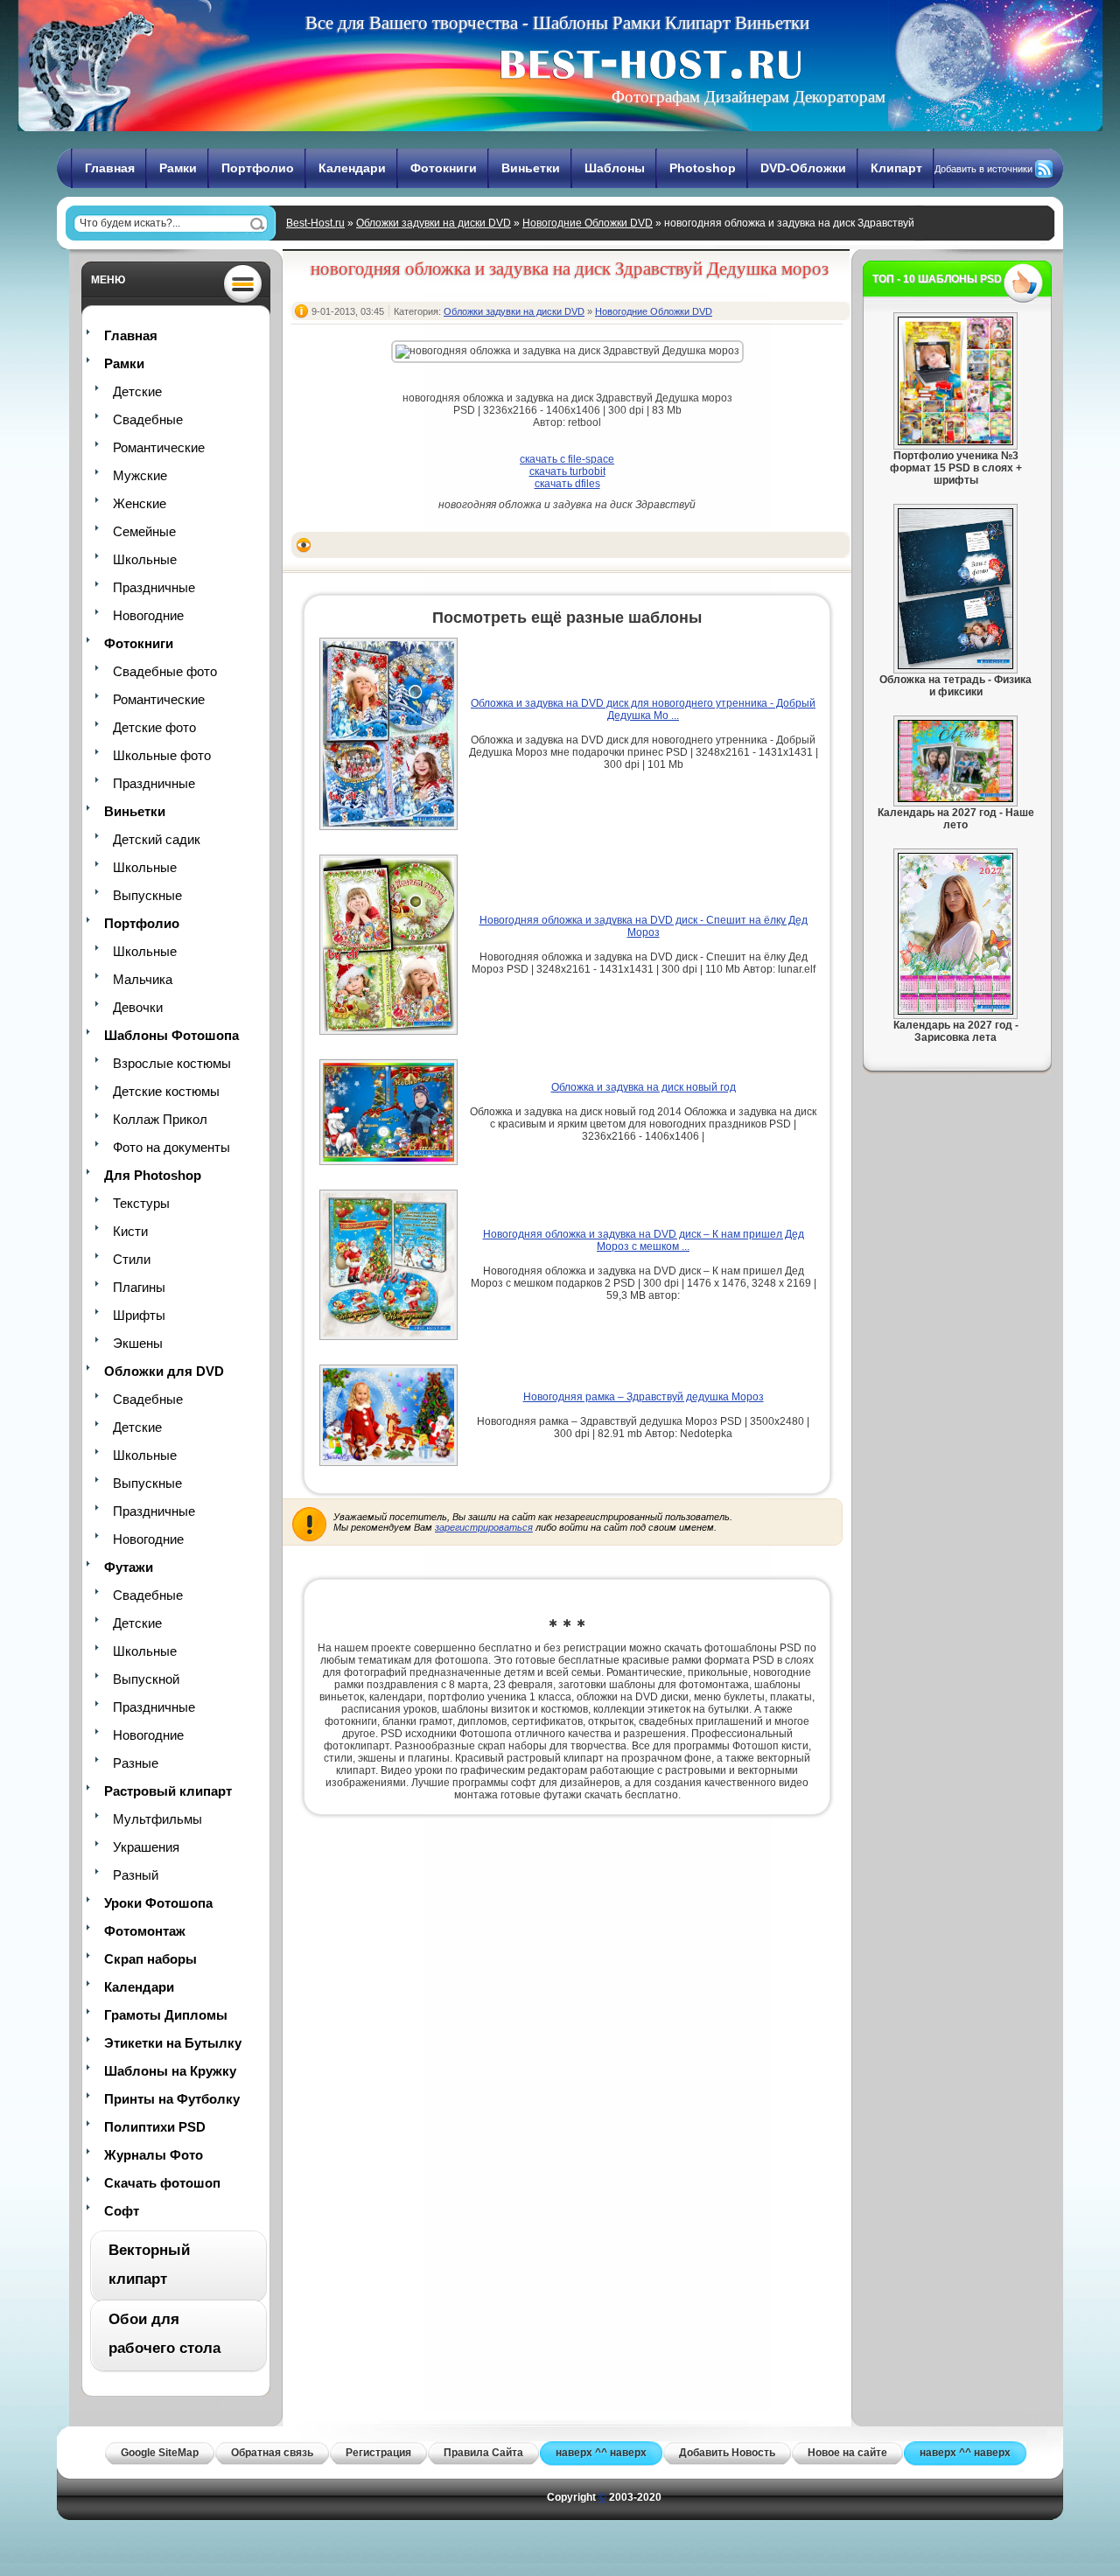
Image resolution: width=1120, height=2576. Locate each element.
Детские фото (154, 727)
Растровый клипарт (168, 1791)
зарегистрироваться (484, 1527)
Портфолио (258, 168)
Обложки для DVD (164, 1371)
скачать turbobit (567, 471)
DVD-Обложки (803, 168)
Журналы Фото (154, 2155)
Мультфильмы (157, 1819)
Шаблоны (615, 168)
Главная (110, 168)
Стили (132, 1259)
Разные (136, 1763)
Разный (136, 1875)
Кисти (130, 1231)
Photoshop (703, 168)
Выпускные (147, 895)
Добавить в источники (983, 169)
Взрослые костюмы (172, 1063)
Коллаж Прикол (160, 1119)
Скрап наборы (150, 1959)
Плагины (139, 1287)
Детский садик (157, 839)
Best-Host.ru (315, 223)
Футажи (129, 1567)
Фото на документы (171, 1147)
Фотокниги (444, 168)
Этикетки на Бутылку (173, 2043)
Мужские (140, 475)
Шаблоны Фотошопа (171, 1035)
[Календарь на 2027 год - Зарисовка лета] (955, 1011)
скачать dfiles (567, 484)
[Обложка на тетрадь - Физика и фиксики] (955, 666)
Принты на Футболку (172, 2099)
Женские (140, 503)
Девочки (138, 1007)
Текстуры (141, 1203)
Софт (122, 2211)
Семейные (144, 531)
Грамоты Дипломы (166, 2015)
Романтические (159, 447)
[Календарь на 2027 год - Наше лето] (955, 799)
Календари (352, 168)
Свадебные (148, 419)
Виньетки (531, 168)
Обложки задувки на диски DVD (434, 223)
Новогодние (148, 615)
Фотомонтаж (145, 1931)
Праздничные (154, 587)
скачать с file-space (567, 459)
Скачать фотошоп (162, 2183)
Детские (137, 391)
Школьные (145, 559)
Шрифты (139, 1315)
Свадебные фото (165, 671)
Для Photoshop (153, 1175)
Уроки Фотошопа (158, 1903)
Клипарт (896, 168)
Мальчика (143, 979)
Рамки (178, 168)
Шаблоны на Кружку (170, 2071)
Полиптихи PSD (155, 2127)
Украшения (146, 1847)
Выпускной (146, 1679)
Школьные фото (162, 755)
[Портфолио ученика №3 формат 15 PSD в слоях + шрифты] (955, 442)
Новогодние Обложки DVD (588, 223)
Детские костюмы (166, 1091)
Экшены (138, 1343)
